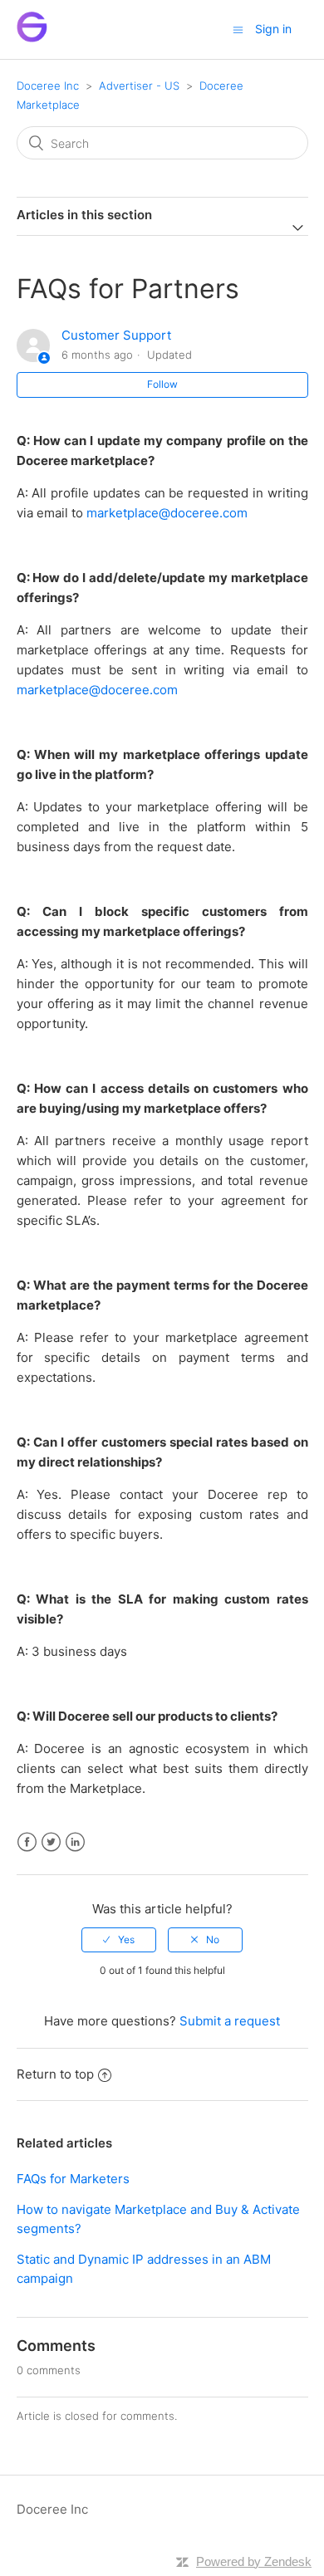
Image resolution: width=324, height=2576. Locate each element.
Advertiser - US (139, 86)
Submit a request (230, 2021)
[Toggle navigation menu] (238, 29)
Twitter (51, 1842)
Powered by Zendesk (254, 2561)
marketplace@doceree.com (167, 513)
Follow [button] (162, 384)
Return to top (55, 2074)
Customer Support (116, 335)
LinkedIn (75, 1842)
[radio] (119, 1940)
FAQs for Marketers (73, 2179)
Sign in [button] (273, 29)
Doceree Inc (48, 86)
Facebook (27, 1842)
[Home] (32, 38)
